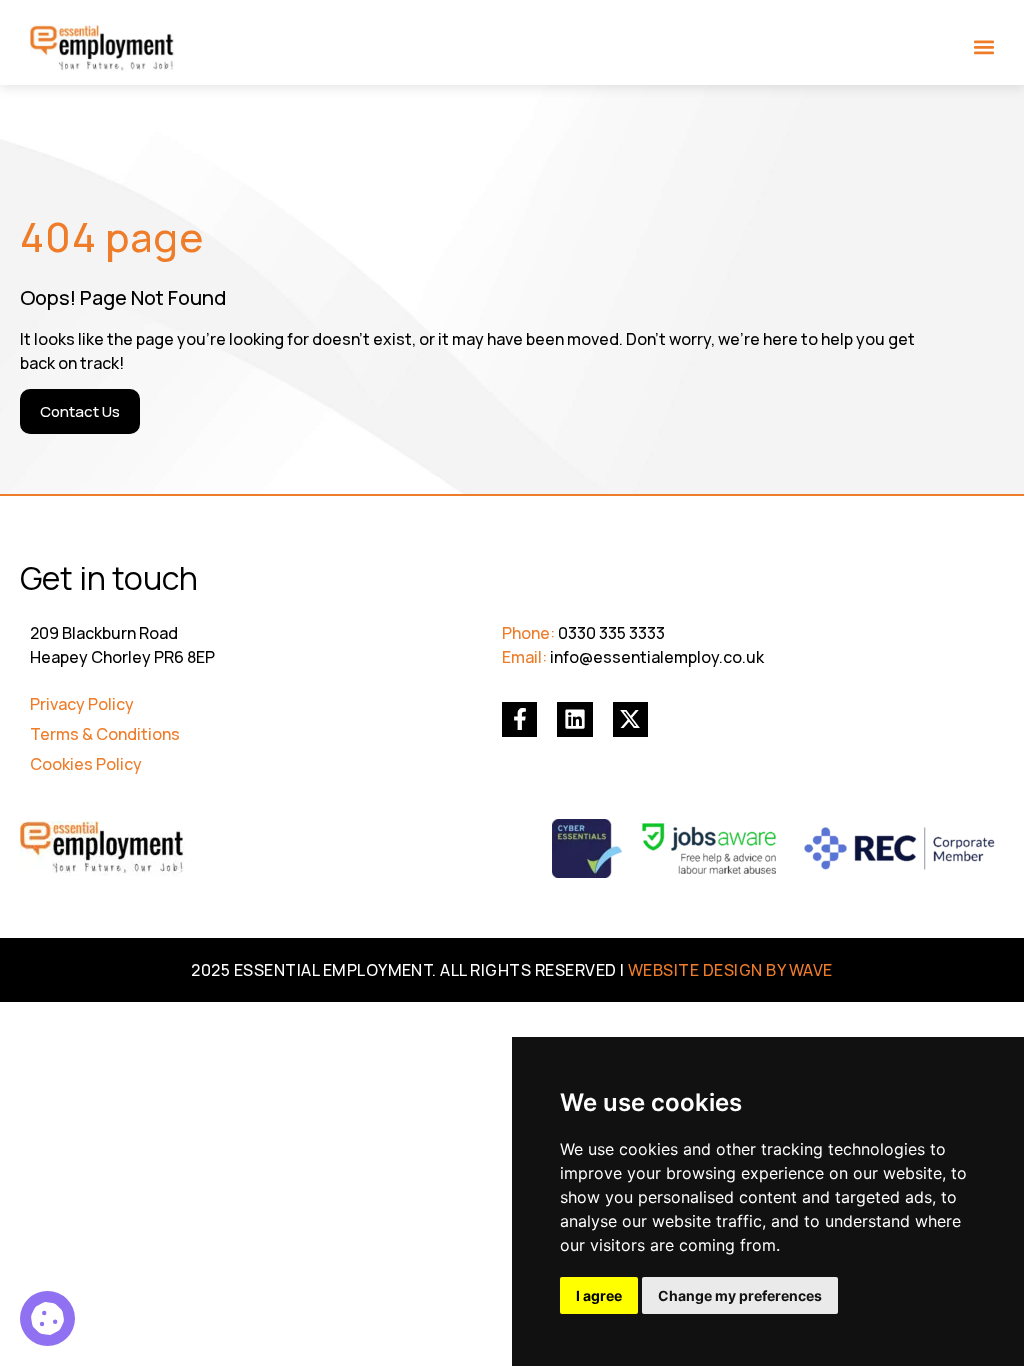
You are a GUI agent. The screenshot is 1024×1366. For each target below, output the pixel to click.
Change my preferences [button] (740, 1295)
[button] (984, 46)
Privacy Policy (82, 704)
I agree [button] (599, 1295)
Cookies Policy (86, 764)
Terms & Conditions (105, 734)
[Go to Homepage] (102, 49)
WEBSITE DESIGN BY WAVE (730, 970)
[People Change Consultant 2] (47, 1318)
